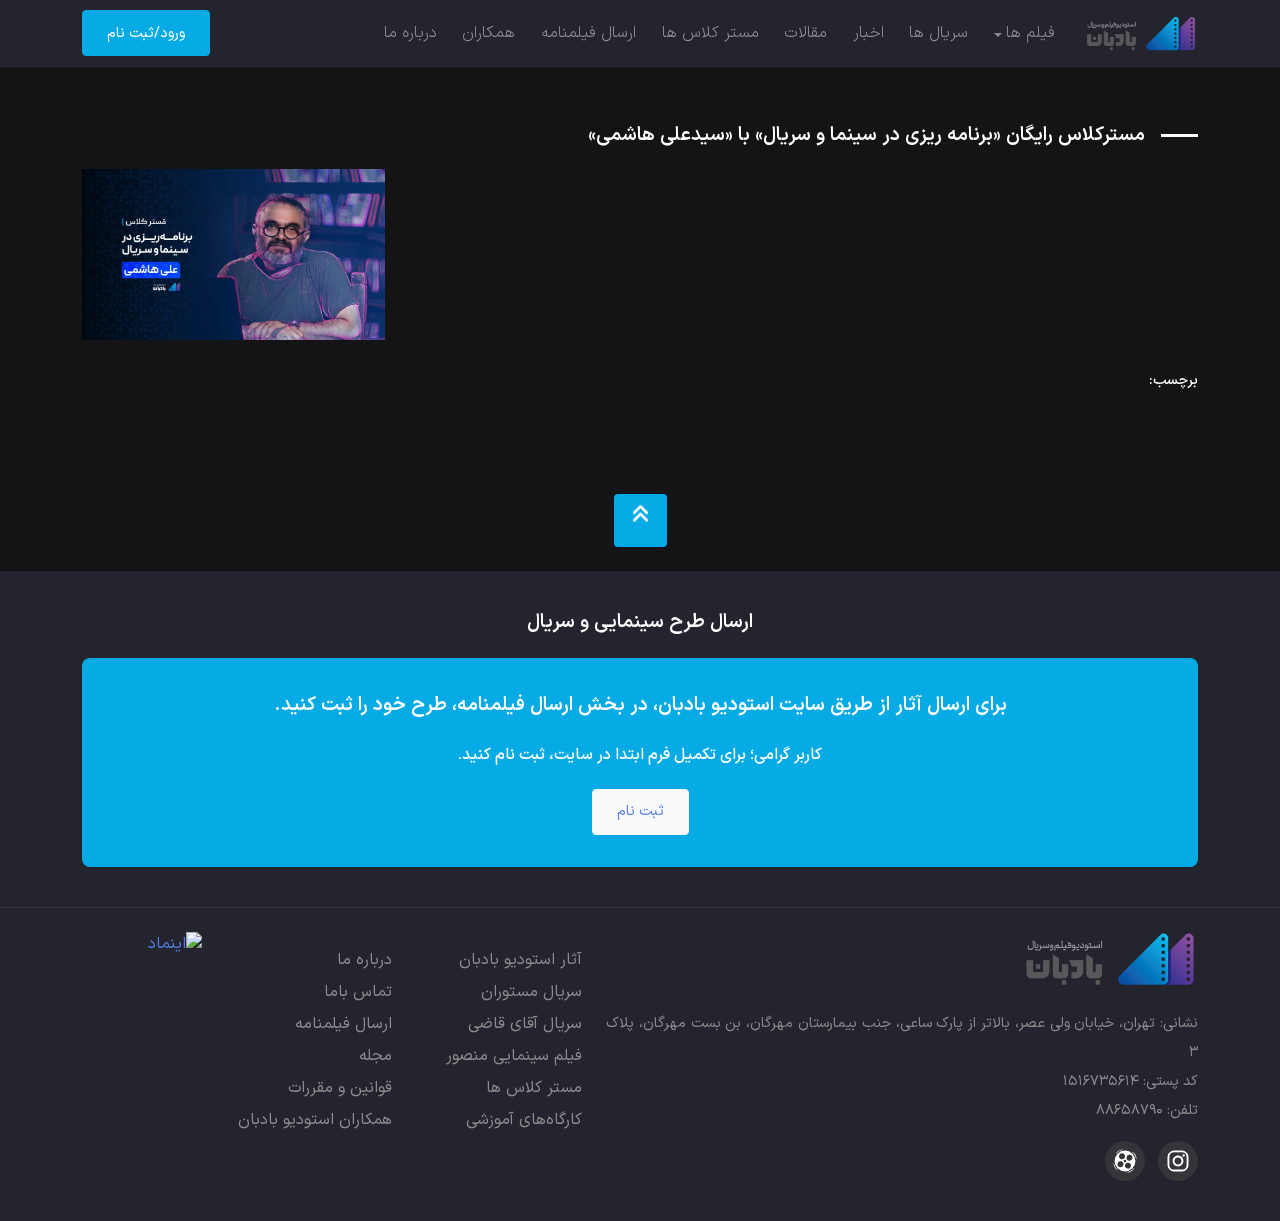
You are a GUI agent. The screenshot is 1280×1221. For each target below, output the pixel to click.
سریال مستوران (531, 992)
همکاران (488, 33)
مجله (375, 1056)
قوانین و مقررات (340, 1088)
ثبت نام (640, 811)
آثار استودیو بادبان (520, 960)
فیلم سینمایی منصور (514, 1056)
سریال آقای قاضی (525, 1024)
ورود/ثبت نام (146, 33)
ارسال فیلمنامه (588, 33)
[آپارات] (1125, 1161)
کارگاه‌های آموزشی (524, 1120)
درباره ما (410, 33)
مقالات (805, 33)
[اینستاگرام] (1175, 1161)
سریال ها (938, 33)
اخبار (868, 33)
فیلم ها (1030, 33)
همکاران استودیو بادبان (315, 1120)
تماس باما (358, 992)
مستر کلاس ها (710, 33)
